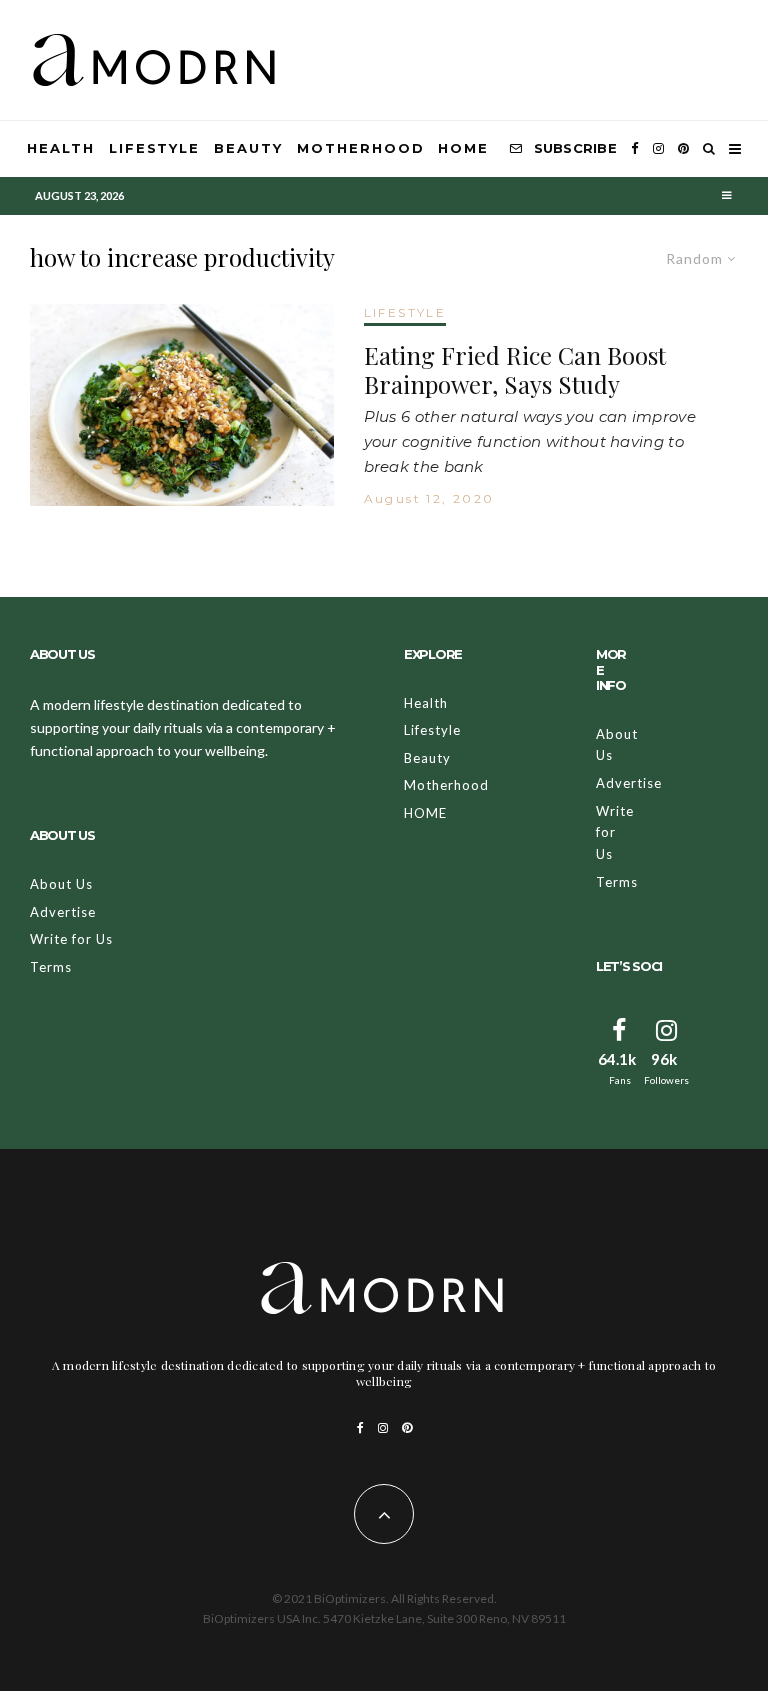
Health (61, 148)
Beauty (248, 148)
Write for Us (71, 939)
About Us (61, 884)
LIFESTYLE (405, 312)
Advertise (63, 912)
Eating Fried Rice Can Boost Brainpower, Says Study (515, 370)
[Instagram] (658, 149)
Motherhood (361, 148)
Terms (51, 967)
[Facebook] (635, 149)
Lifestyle (155, 148)
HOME (463, 148)
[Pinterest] (683, 149)
